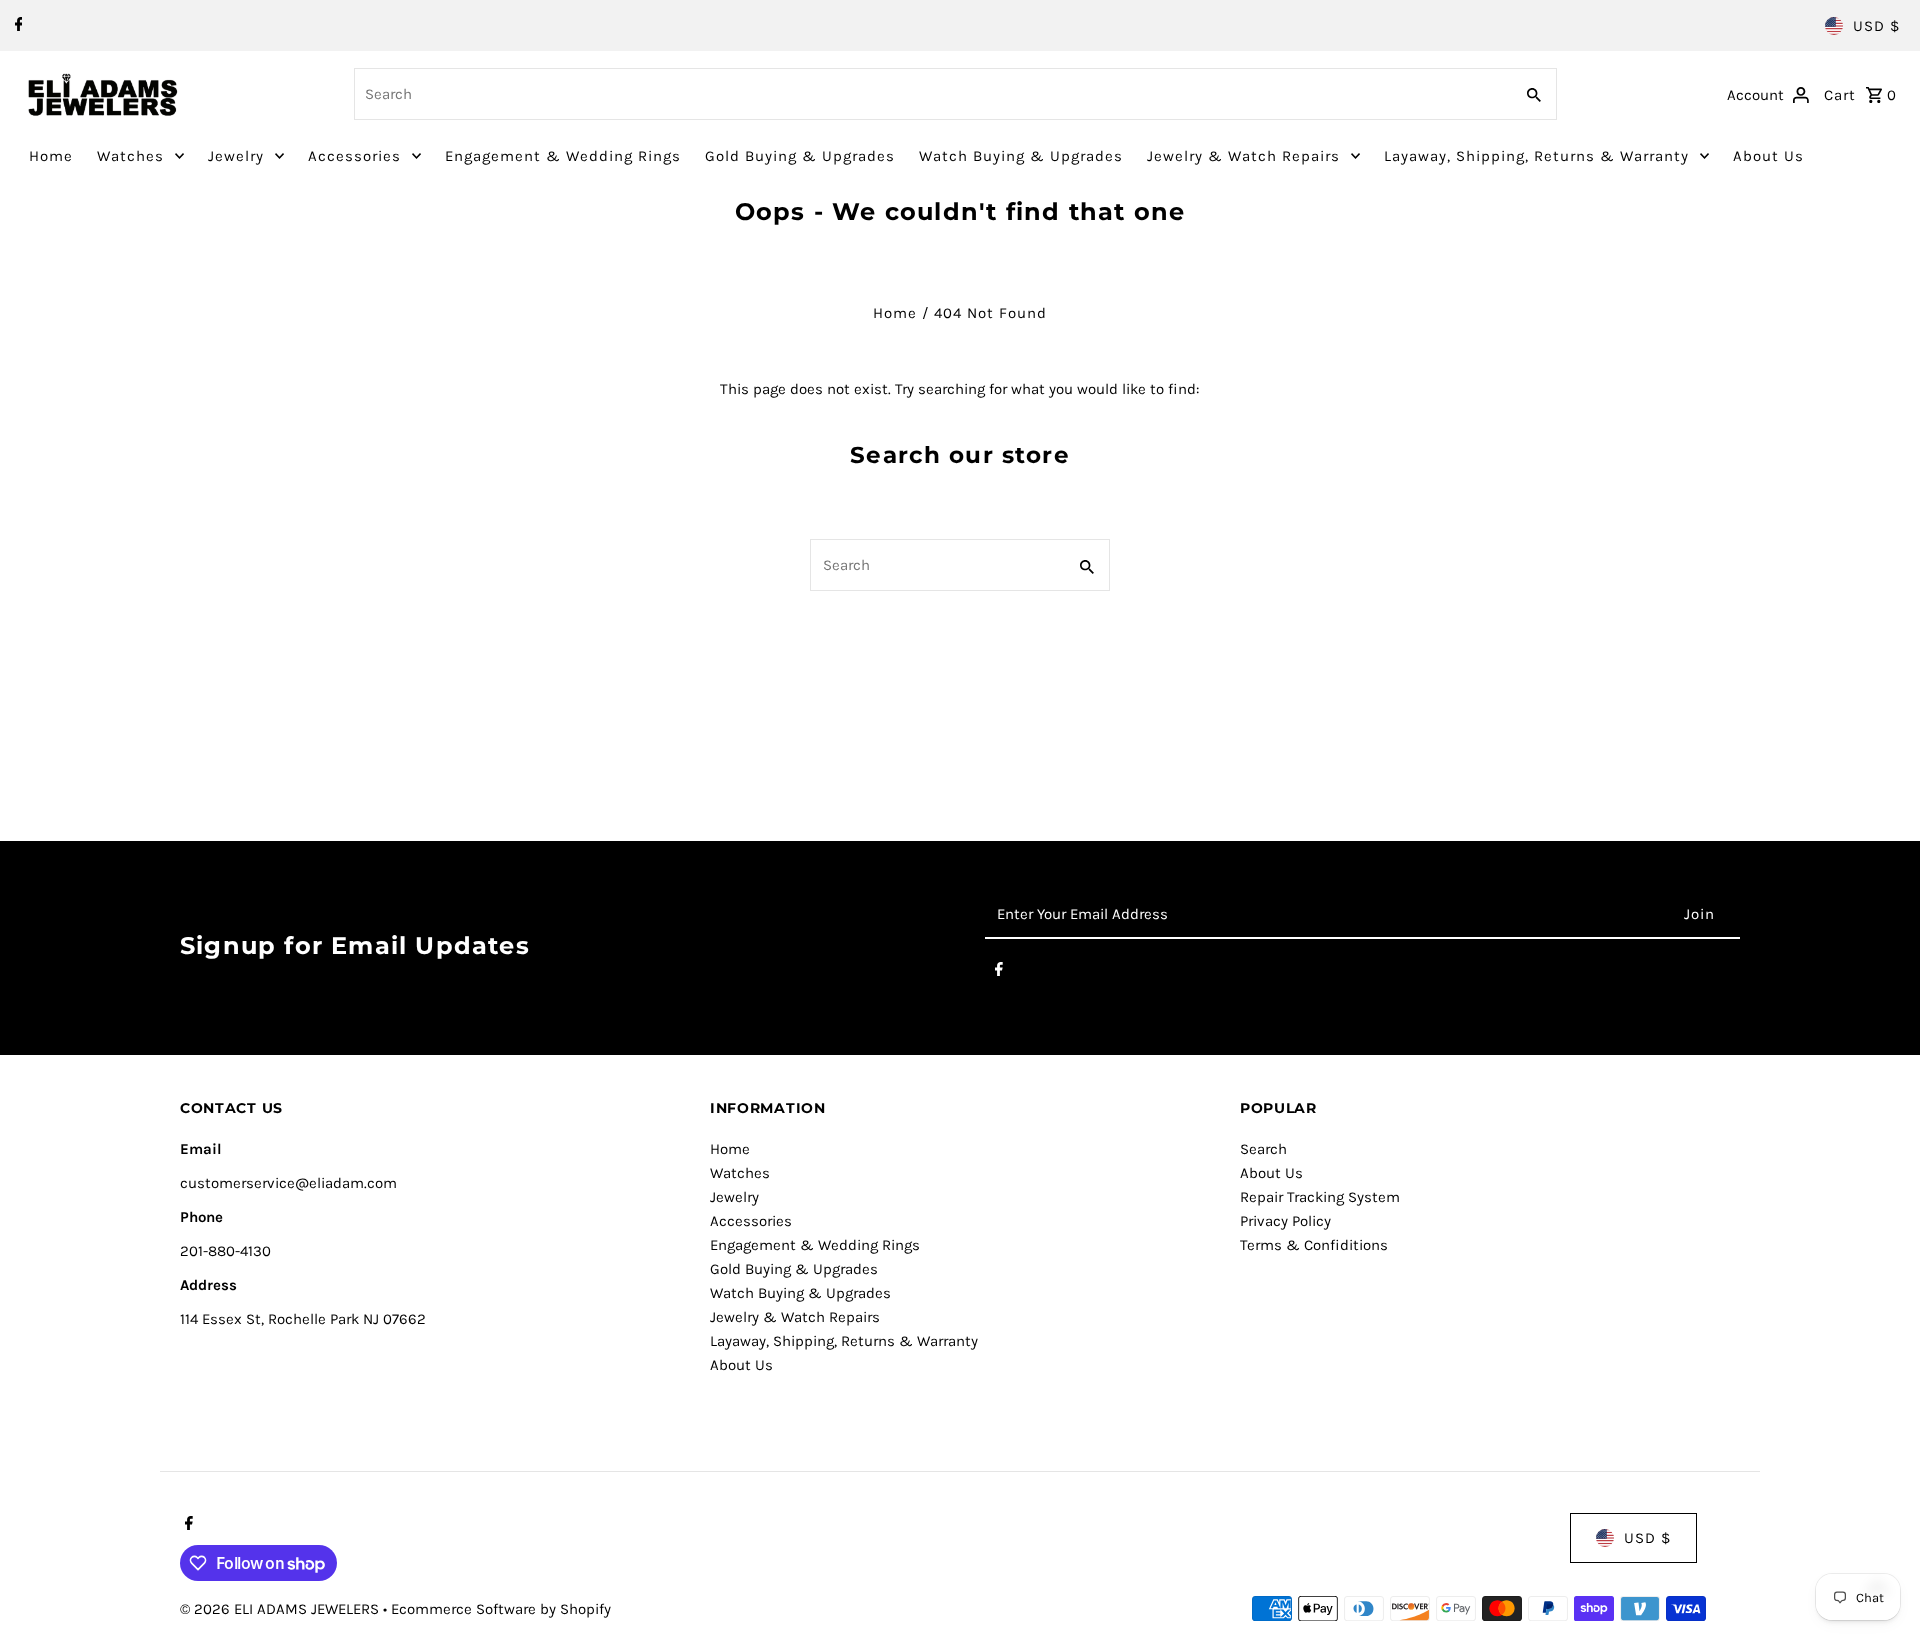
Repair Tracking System (1320, 1197)
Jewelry (236, 156)
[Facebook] (16, 26)
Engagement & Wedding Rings (563, 156)
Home (51, 156)
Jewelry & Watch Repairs (1243, 156)
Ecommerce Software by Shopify (501, 1609)
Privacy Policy (1285, 1221)
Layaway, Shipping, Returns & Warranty (1536, 156)
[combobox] (931, 94)
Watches (130, 156)
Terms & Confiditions (1314, 1245)
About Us (1768, 156)
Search (1263, 1149)
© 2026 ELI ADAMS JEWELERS (281, 1609)
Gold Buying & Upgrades (800, 156)
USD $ (1876, 26)
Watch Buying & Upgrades (1021, 156)
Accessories (354, 156)
